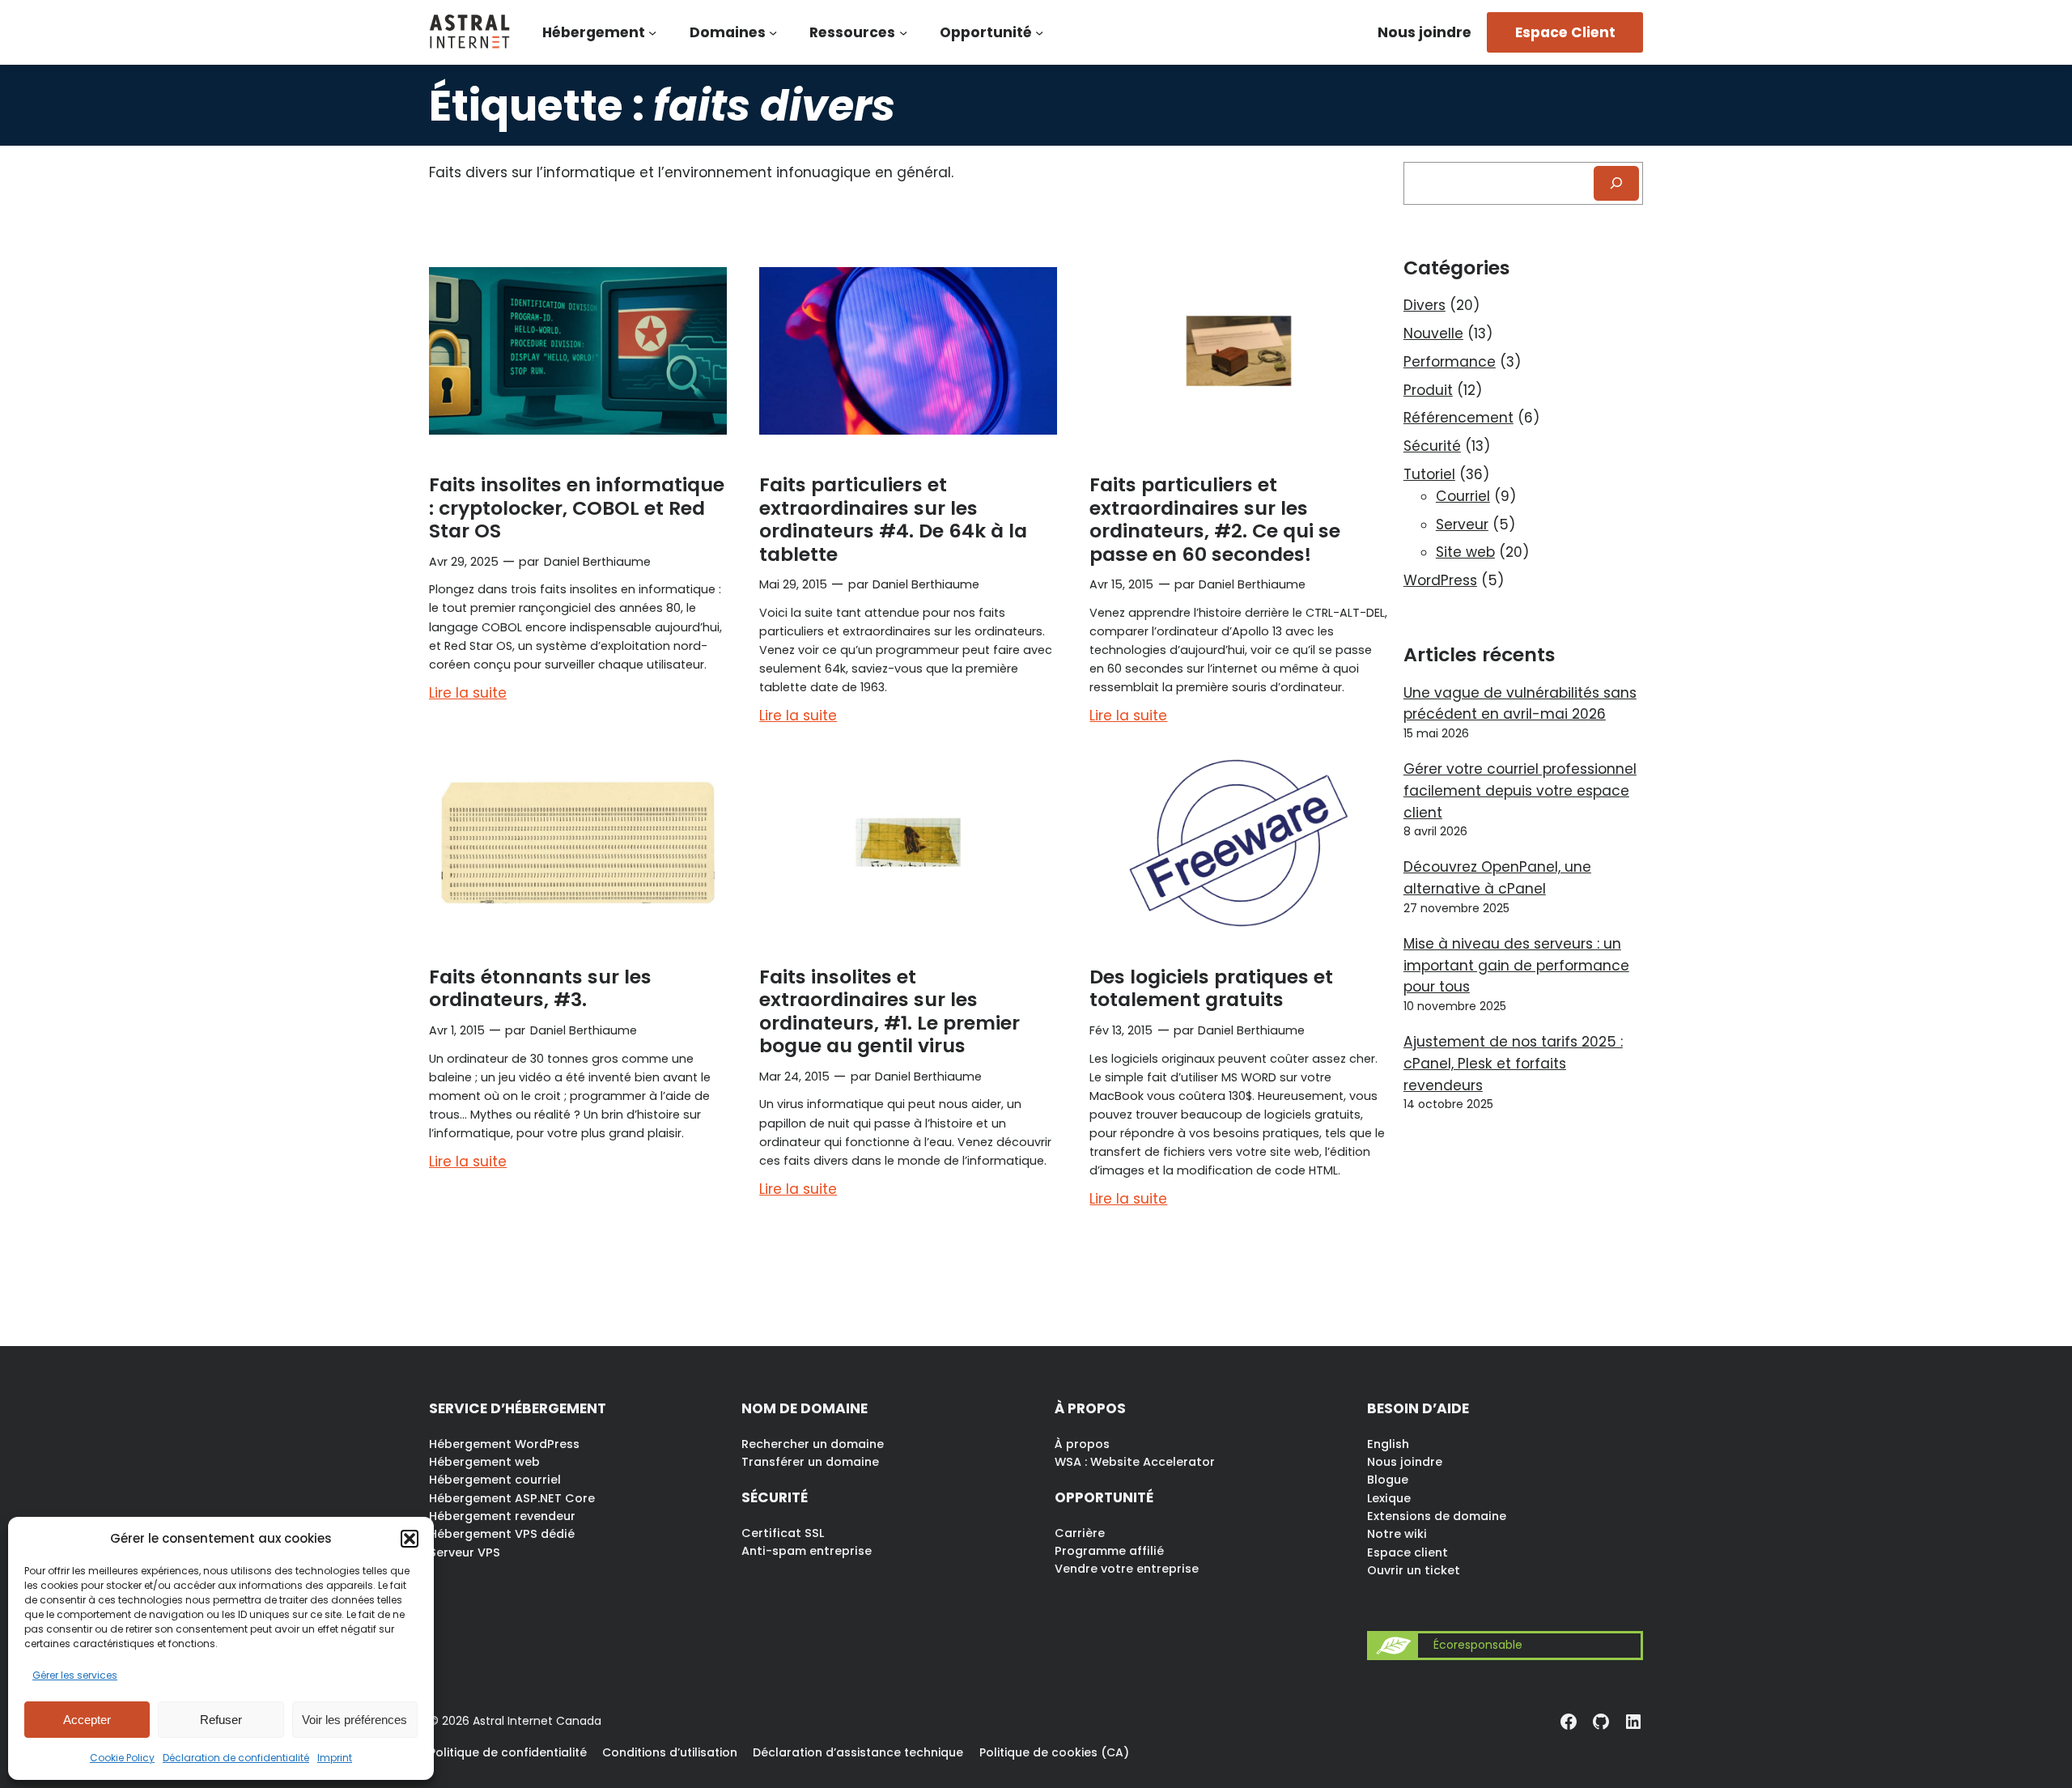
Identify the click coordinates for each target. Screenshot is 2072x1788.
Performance (1450, 362)
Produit (1428, 390)
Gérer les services (75, 1675)
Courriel (1463, 496)
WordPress (1440, 580)
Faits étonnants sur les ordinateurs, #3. (540, 988)
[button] (410, 1539)
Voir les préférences (355, 1720)
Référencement (1458, 418)
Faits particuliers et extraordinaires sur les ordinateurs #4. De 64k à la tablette (893, 519)
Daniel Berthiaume (597, 562)
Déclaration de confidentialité (236, 1758)
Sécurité (1432, 446)
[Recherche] (1616, 183)
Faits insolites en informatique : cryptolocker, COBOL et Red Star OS (577, 508)
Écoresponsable (1478, 1645)
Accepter (87, 1720)
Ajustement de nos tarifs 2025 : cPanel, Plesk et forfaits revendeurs (1513, 1064)
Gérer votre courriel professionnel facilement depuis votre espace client (1520, 791)
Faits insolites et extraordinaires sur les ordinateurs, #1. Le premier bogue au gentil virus (890, 1011)
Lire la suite (468, 694)
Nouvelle (1433, 333)
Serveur (1462, 525)
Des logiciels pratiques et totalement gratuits (1211, 988)
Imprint (335, 1758)
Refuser (221, 1720)
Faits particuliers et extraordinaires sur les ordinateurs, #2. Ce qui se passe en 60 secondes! (1215, 519)
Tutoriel (1429, 474)
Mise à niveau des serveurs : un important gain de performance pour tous (1516, 966)
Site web (1465, 552)
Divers (1424, 305)
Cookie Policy (122, 1758)
